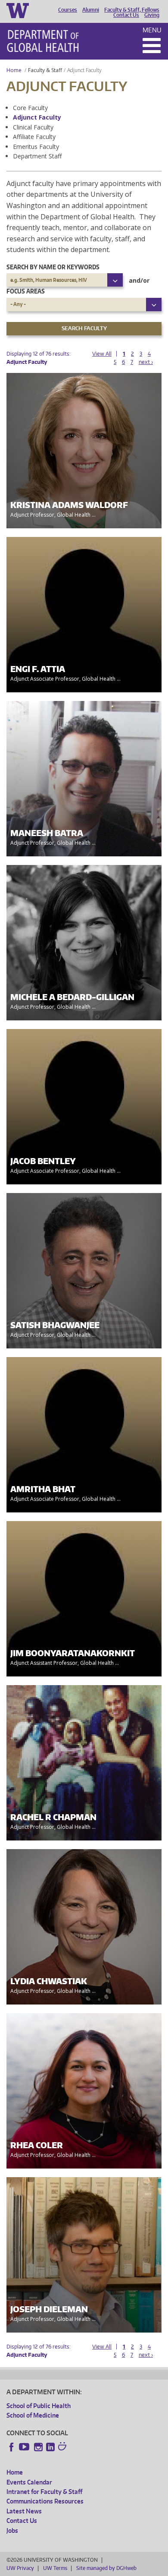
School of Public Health (39, 2406)
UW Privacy (20, 2568)
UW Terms (55, 2568)
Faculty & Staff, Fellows (132, 10)
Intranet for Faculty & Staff (44, 2492)
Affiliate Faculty (34, 137)
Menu (152, 30)
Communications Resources (45, 2501)
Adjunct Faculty (37, 117)
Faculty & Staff (45, 70)
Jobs (12, 2530)
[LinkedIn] (50, 2447)
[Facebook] (12, 2447)
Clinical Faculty (33, 127)
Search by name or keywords (53, 267)
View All (102, 354)
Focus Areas (26, 291)
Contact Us (126, 15)
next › (146, 362)
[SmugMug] (63, 2447)
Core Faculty (30, 108)
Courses (68, 10)
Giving (152, 15)
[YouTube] (25, 2447)
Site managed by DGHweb (106, 2568)
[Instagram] (38, 2447)
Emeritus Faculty (36, 147)
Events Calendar (29, 2482)
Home (14, 70)
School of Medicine (33, 2415)
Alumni (91, 10)
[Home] (43, 41)
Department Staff (37, 156)
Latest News (24, 2511)
